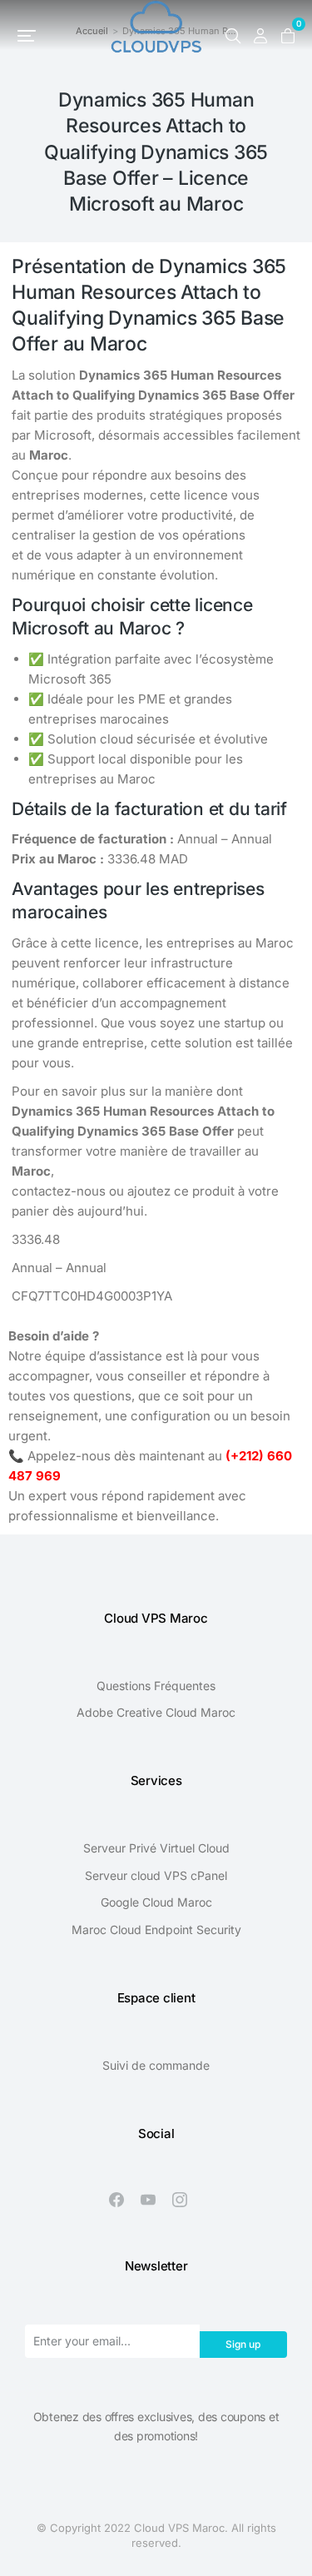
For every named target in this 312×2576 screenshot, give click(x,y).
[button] (27, 36)
